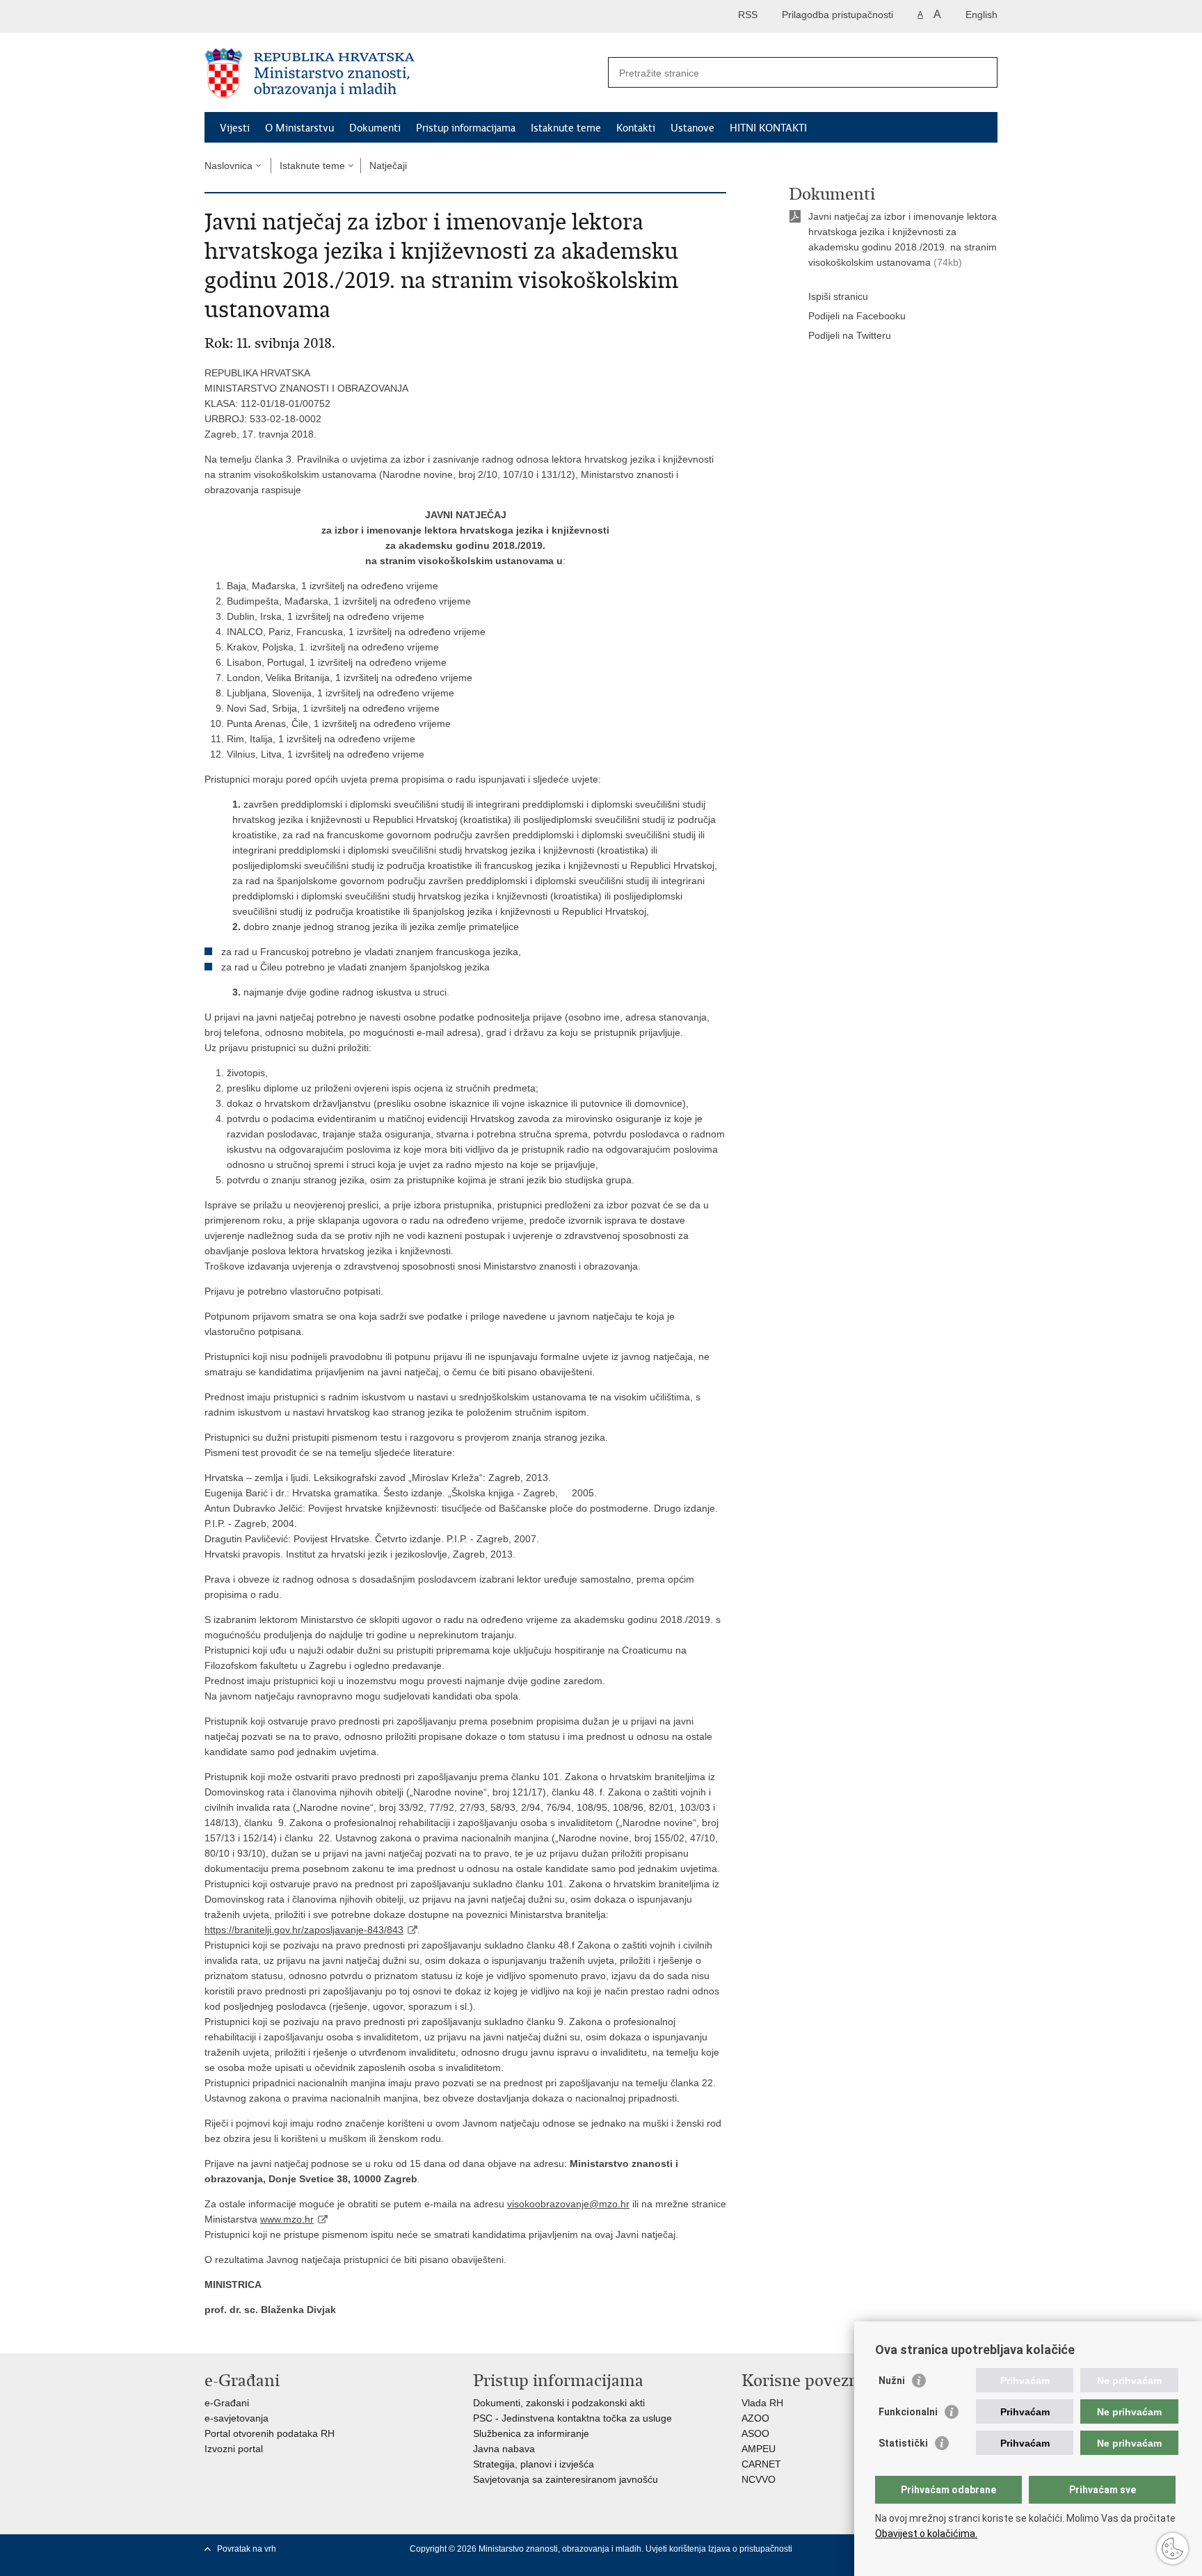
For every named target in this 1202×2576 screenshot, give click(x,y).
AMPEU (759, 2449)
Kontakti (636, 128)
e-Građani (227, 2403)
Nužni (892, 2381)
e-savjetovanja (237, 2418)
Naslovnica (229, 166)
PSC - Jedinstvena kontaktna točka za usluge (572, 2418)
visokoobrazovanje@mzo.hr (568, 2204)
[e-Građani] (264, 16)
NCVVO (759, 2479)
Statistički (903, 2443)
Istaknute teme (566, 128)
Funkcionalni (908, 2412)
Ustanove (692, 128)
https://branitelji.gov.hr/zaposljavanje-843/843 (304, 1930)
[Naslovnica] (403, 73)
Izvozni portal (234, 2449)
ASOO (755, 2433)
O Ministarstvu (299, 128)
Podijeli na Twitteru (850, 335)
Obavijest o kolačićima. (926, 2534)
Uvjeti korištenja (677, 2549)
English (981, 15)
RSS (748, 15)
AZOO (755, 2418)
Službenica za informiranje (531, 2433)
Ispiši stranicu (838, 296)
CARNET (761, 2464)
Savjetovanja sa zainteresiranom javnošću (566, 2479)
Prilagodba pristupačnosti (838, 15)
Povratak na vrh (247, 2549)
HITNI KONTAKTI (768, 128)
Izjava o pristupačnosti (750, 2549)
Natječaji (388, 166)
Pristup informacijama (466, 128)
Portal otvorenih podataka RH (270, 2433)
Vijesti (235, 128)
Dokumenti (375, 128)
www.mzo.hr (287, 2219)
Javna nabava (504, 2449)
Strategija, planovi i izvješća (534, 2464)
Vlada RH (762, 2403)
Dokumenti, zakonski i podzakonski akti (559, 2403)
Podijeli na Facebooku (857, 316)
